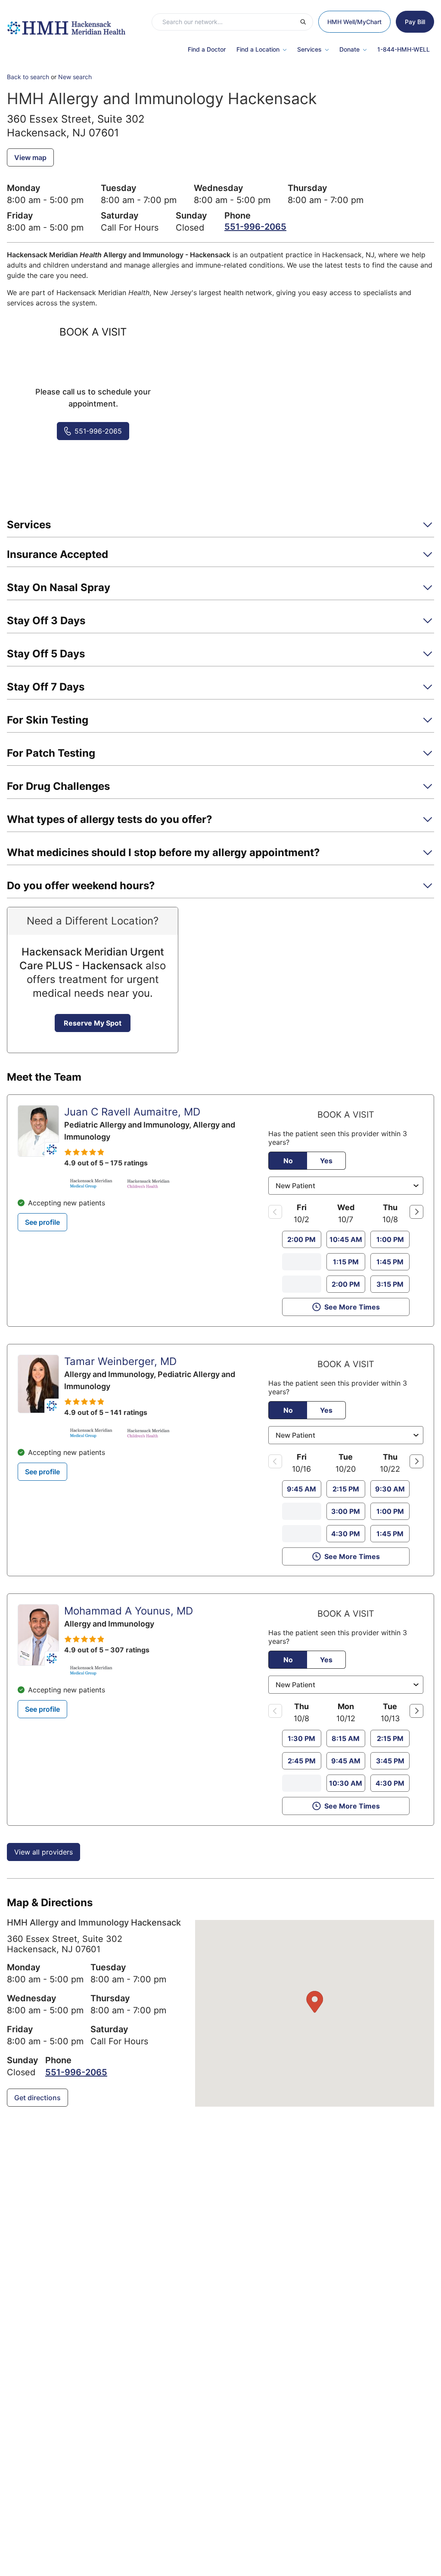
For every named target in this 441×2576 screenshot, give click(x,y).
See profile (42, 1222)
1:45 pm (390, 1262)
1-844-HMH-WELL (404, 49)
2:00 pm (301, 1239)
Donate (349, 49)
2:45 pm (302, 1761)
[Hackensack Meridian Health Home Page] (66, 24)
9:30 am (390, 1489)
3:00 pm (346, 1511)
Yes (326, 1161)
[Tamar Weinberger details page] (38, 1384)
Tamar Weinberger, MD (120, 1361)
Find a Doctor (207, 49)
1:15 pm (346, 1262)
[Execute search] (306, 22)
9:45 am (301, 1489)
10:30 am (346, 1783)
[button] (220, 528)
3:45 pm (390, 1761)
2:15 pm (346, 1489)
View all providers (43, 1852)
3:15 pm (390, 1284)
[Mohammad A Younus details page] (38, 1635)
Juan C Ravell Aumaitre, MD (132, 1112)
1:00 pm (390, 1239)
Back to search (28, 77)
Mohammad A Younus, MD (129, 1611)
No (288, 1161)
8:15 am (346, 1738)
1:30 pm (301, 1738)
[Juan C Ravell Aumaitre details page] (38, 1131)
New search (75, 77)
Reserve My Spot (93, 1023)
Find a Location (258, 49)
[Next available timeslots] (416, 1212)
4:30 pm (346, 1534)
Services (309, 49)
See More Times (352, 1307)
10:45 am (346, 1239)
